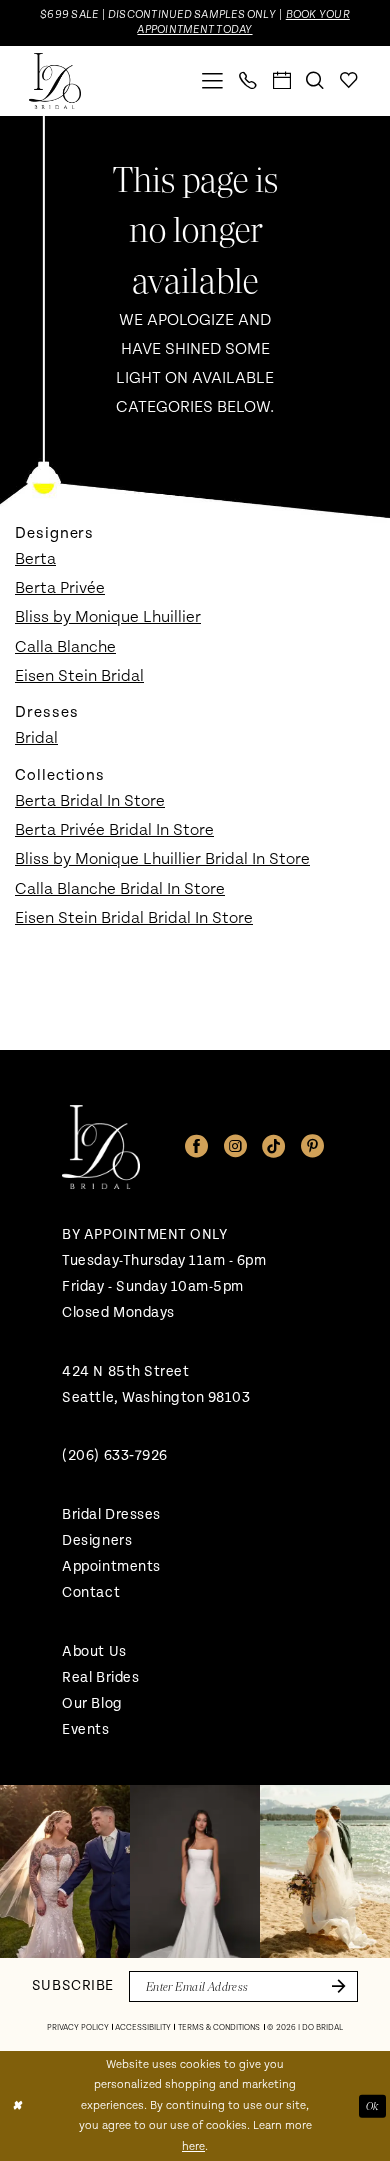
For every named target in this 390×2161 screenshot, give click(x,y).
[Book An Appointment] (282, 81)
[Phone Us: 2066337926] (249, 81)
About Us (94, 1651)
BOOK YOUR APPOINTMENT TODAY (243, 22)
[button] (213, 81)
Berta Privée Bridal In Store (114, 830)
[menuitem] (213, 81)
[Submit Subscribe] (335, 1986)
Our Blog (92, 1703)
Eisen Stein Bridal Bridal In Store (134, 918)
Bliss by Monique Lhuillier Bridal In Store (162, 859)
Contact (91, 1592)
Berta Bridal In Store (90, 801)
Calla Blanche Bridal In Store (120, 889)
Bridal (36, 738)
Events (85, 1729)
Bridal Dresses (111, 1514)
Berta (35, 559)
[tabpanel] (65, 1871)
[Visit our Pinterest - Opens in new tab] (312, 1146)
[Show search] (316, 81)
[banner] (55, 81)
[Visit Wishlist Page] (349, 81)
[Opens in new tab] (65, 1871)
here (193, 2146)
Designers (97, 1540)
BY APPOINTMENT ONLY (144, 1234)
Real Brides (100, 1677)
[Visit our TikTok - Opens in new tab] (273, 1146)
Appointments (111, 1566)
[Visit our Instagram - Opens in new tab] (235, 1146)
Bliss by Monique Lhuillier (108, 617)
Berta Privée (60, 588)
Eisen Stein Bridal (79, 676)
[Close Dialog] (17, 2105)
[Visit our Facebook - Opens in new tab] (196, 1146)
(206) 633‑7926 (114, 1455)
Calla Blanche (65, 647)
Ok (372, 2105)
